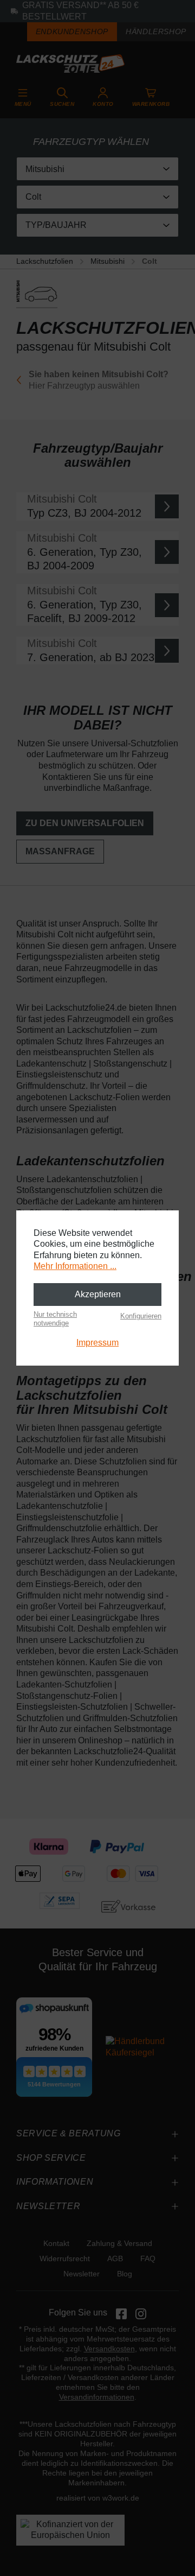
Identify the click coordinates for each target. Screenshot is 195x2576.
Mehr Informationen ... (75, 1266)
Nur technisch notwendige (55, 1319)
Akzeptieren (98, 1294)
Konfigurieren (141, 1316)
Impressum (97, 1343)
